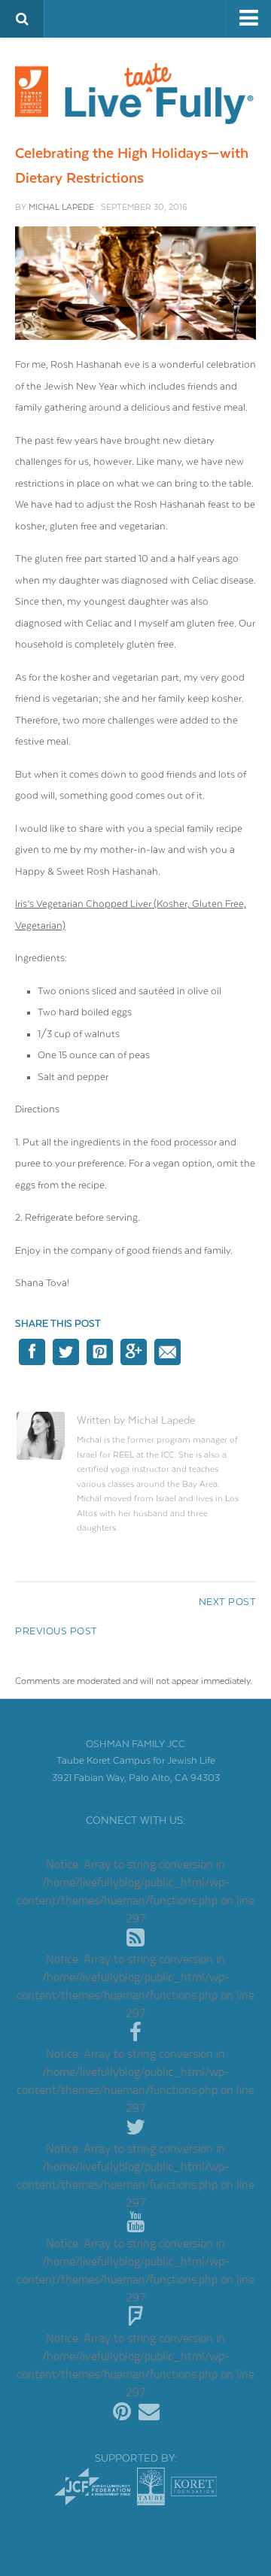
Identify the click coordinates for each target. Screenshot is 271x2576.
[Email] (149, 2412)
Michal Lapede (61, 207)
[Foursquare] (135, 2317)
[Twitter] (135, 2128)
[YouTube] (135, 2223)
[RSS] (135, 1938)
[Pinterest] (122, 2412)
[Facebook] (135, 2033)
